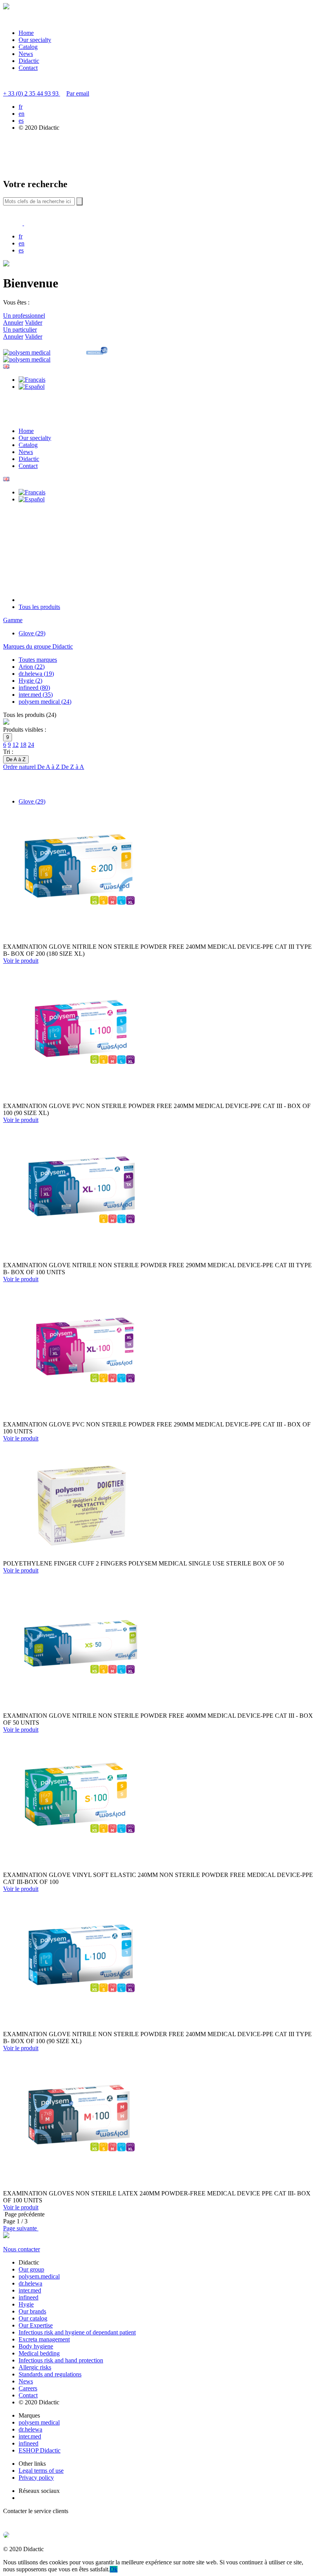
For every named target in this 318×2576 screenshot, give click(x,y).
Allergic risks (35, 2367)
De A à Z (49, 767)
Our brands (32, 2311)
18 (23, 745)
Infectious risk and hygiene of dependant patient (77, 2332)
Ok (114, 2569)
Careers (28, 2388)
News (26, 54)
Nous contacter (22, 2249)
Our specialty (35, 40)
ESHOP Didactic (40, 2450)
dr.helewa (30, 2283)
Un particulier (20, 330)
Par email (78, 93)
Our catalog (33, 2318)
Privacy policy (36, 2478)
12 (16, 745)
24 (31, 745)
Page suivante (21, 2228)
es (21, 121)
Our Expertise (36, 2325)
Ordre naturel (20, 767)
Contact (28, 68)
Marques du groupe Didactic (38, 646)
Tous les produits (39, 607)
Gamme (13, 620)
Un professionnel (24, 316)
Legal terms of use (41, 2471)
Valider (34, 323)
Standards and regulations (50, 2374)
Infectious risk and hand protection (61, 2360)
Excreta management (44, 2339)
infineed (29, 2297)
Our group (31, 2269)
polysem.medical (39, 2276)
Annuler (13, 323)
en (22, 114)
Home (26, 33)
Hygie (26, 2304)
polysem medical (39, 2422)
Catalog (28, 47)
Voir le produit (21, 961)
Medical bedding (39, 2353)
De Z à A (73, 767)
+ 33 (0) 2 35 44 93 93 (32, 93)
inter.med (30, 2290)
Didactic (29, 61)
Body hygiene (36, 2346)
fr (21, 107)
